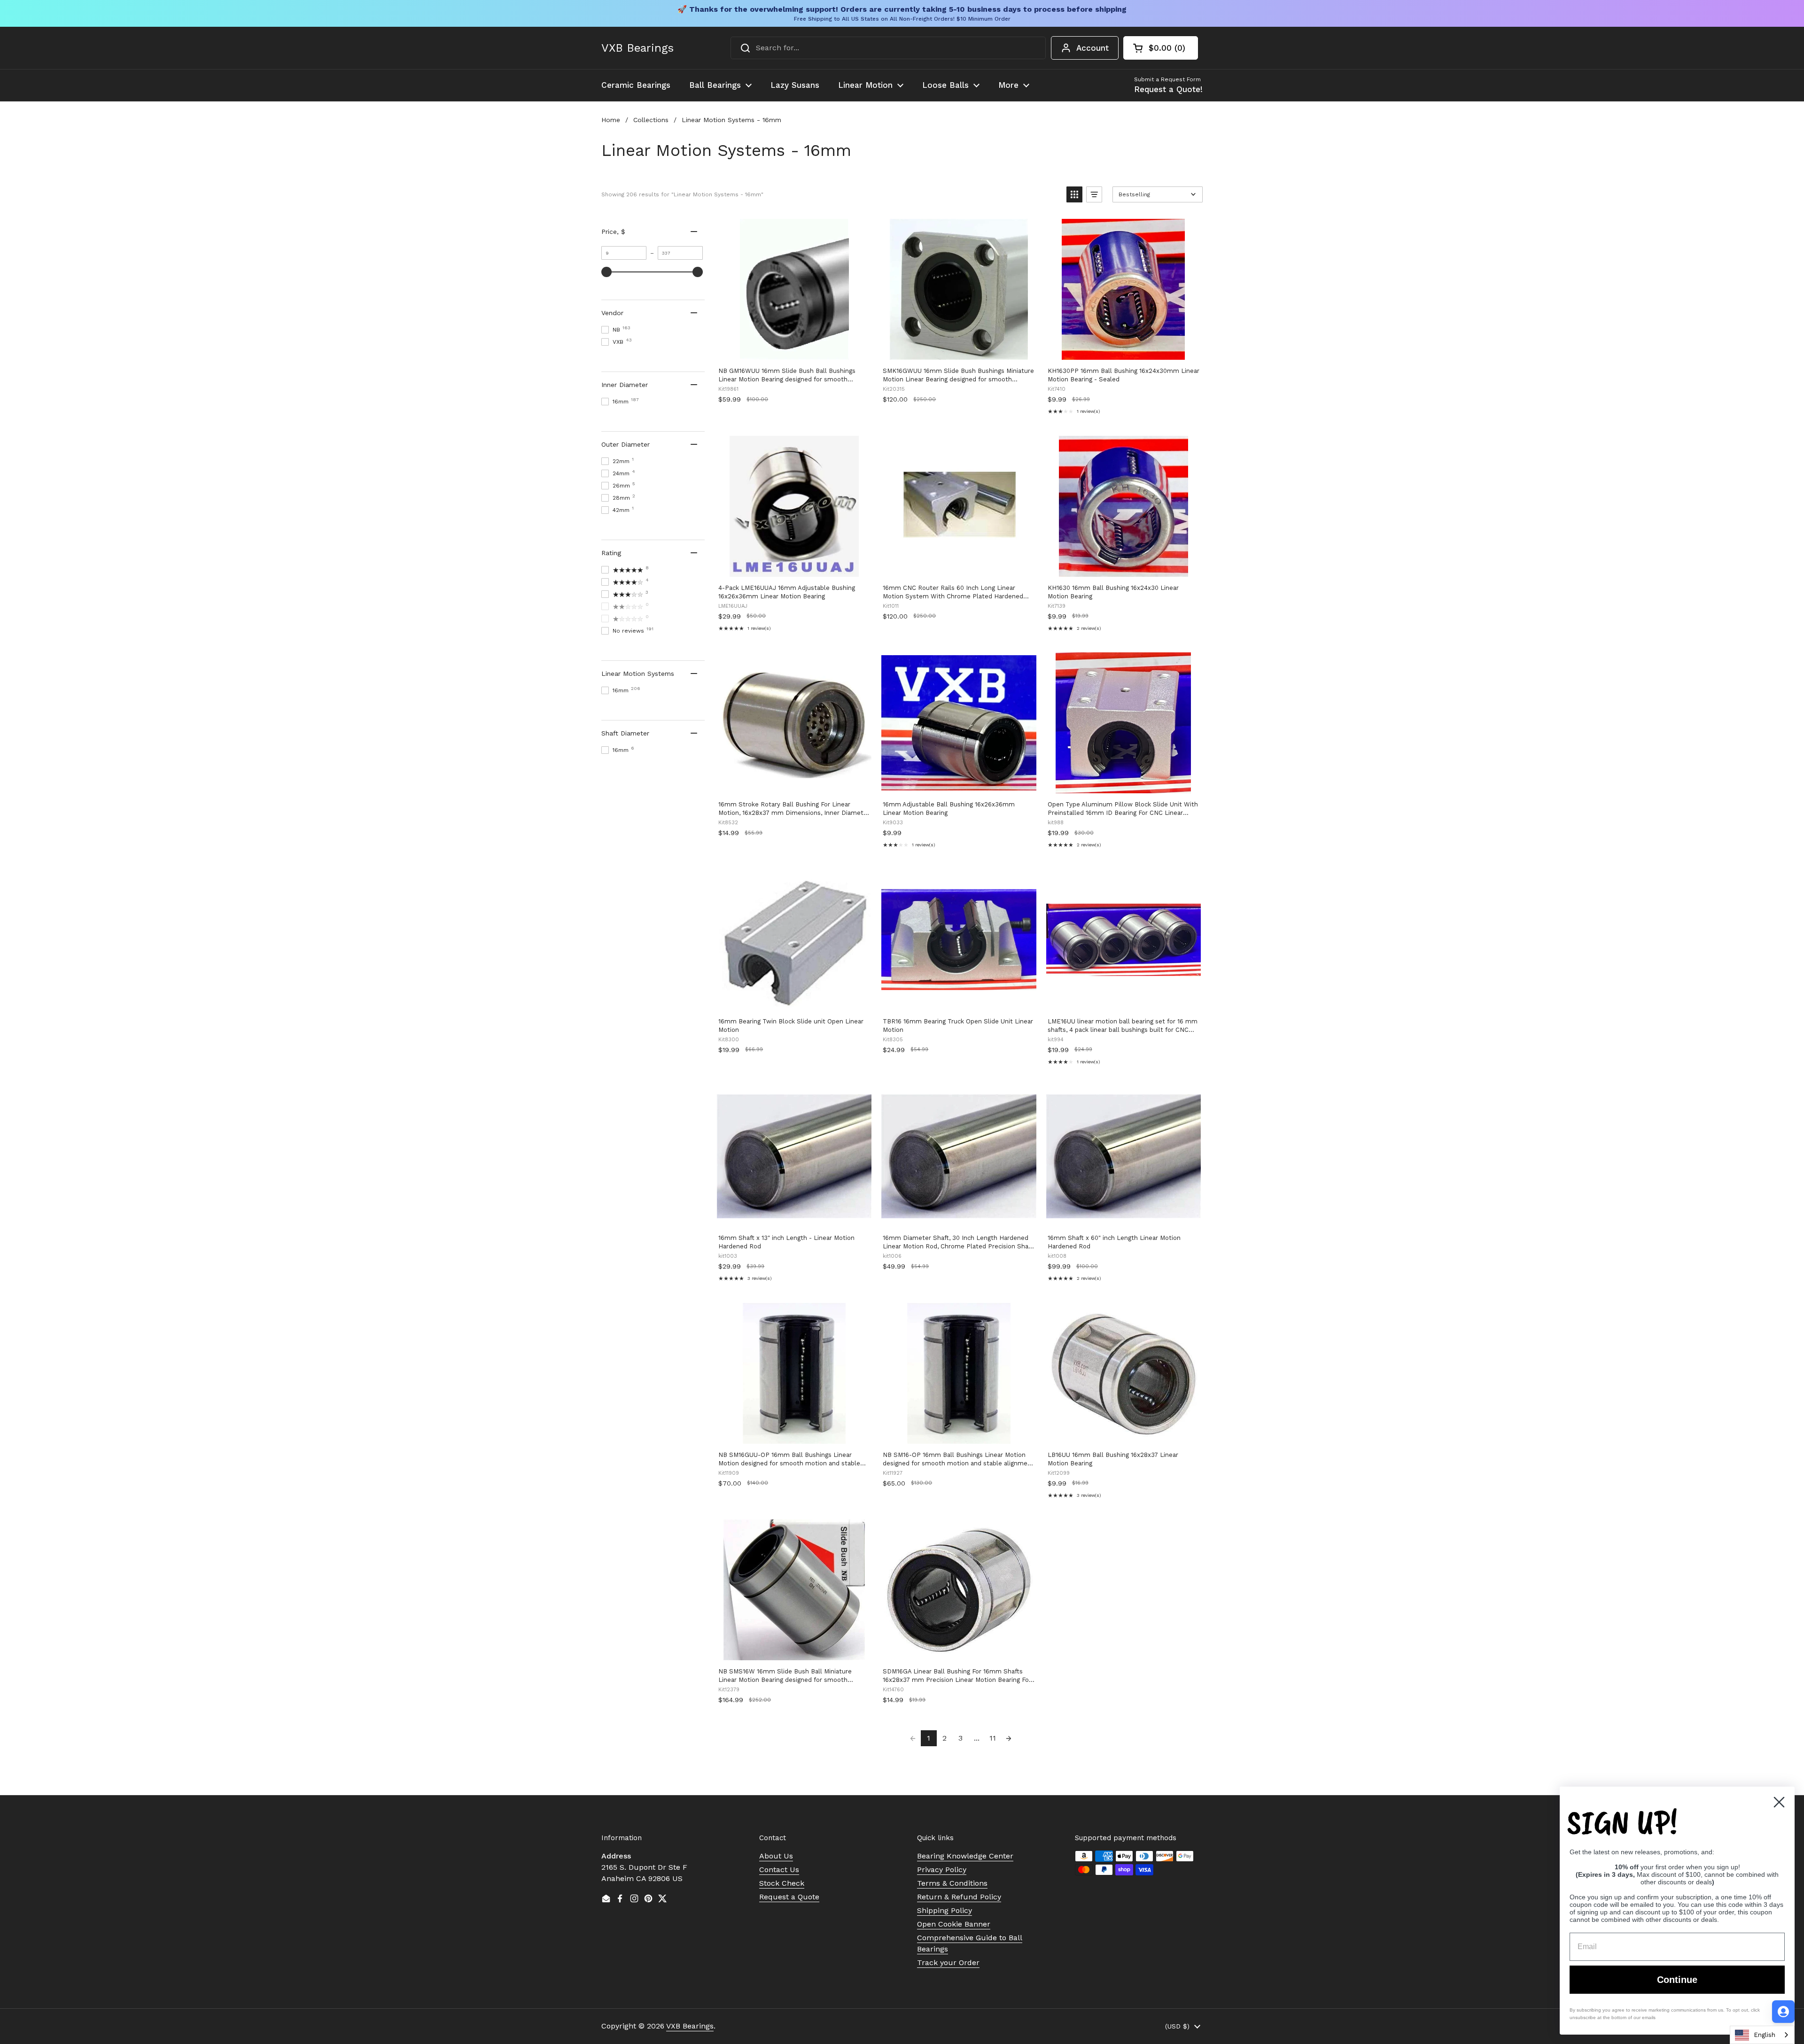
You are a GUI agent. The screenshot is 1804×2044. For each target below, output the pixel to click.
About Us (776, 1856)
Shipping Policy (945, 1910)
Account (1093, 48)
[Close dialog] (1779, 1802)
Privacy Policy (942, 1870)
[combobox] (888, 48)
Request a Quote (789, 1897)
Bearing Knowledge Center (965, 1856)
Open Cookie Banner (954, 1924)
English (1765, 2035)
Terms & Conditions (952, 1883)
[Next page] (1009, 1738)
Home (611, 120)
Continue (1677, 1980)
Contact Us (779, 1870)
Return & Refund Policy (959, 1897)
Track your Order (948, 1963)
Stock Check (782, 1883)
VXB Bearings (638, 48)
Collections (651, 120)
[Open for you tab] (1783, 2012)
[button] (1161, 48)
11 (993, 1738)
